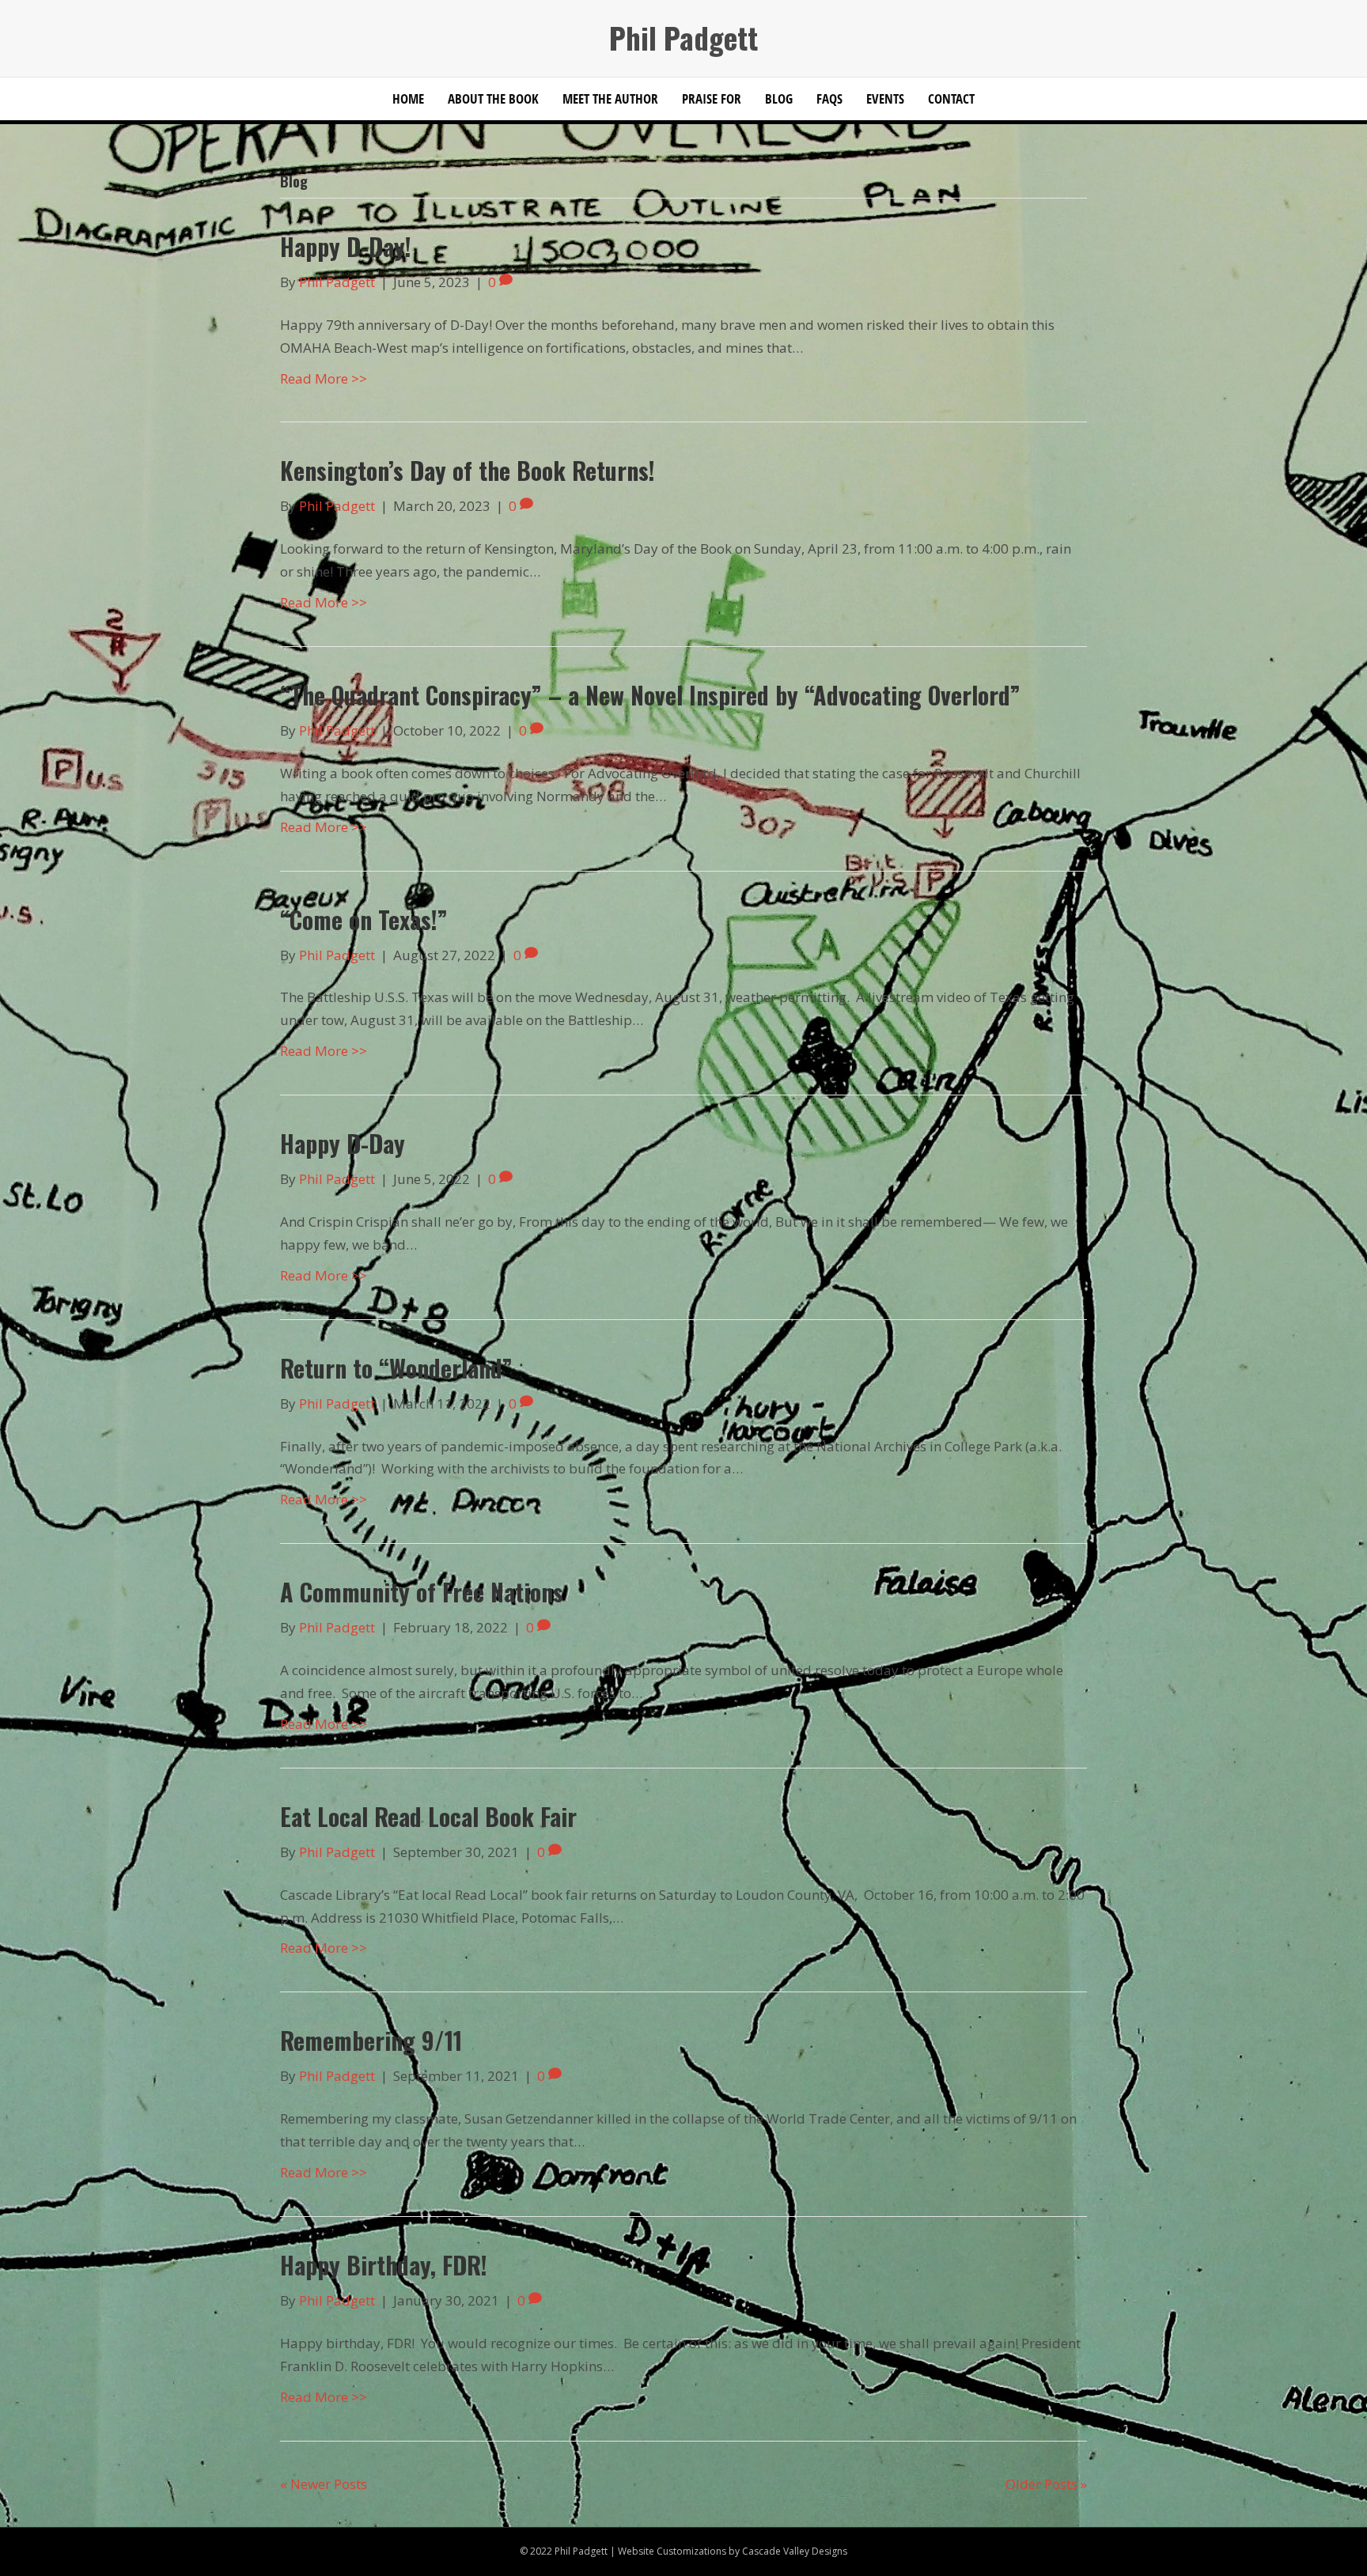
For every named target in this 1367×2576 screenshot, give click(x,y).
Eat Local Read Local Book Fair (428, 1816)
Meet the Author (610, 98)
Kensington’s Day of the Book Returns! (468, 470)
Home (408, 98)
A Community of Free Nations (422, 1592)
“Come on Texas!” (364, 919)
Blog (779, 98)
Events (885, 98)
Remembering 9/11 (371, 2040)
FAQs (829, 98)
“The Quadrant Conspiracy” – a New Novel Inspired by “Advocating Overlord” (650, 695)
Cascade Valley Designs (795, 2551)
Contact (951, 98)
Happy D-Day (343, 1143)
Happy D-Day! (346, 246)
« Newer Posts (324, 2484)
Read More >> (324, 378)
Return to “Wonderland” (396, 1368)
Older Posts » (1046, 2484)
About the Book (493, 98)
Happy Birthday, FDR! (384, 2265)
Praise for (712, 98)
